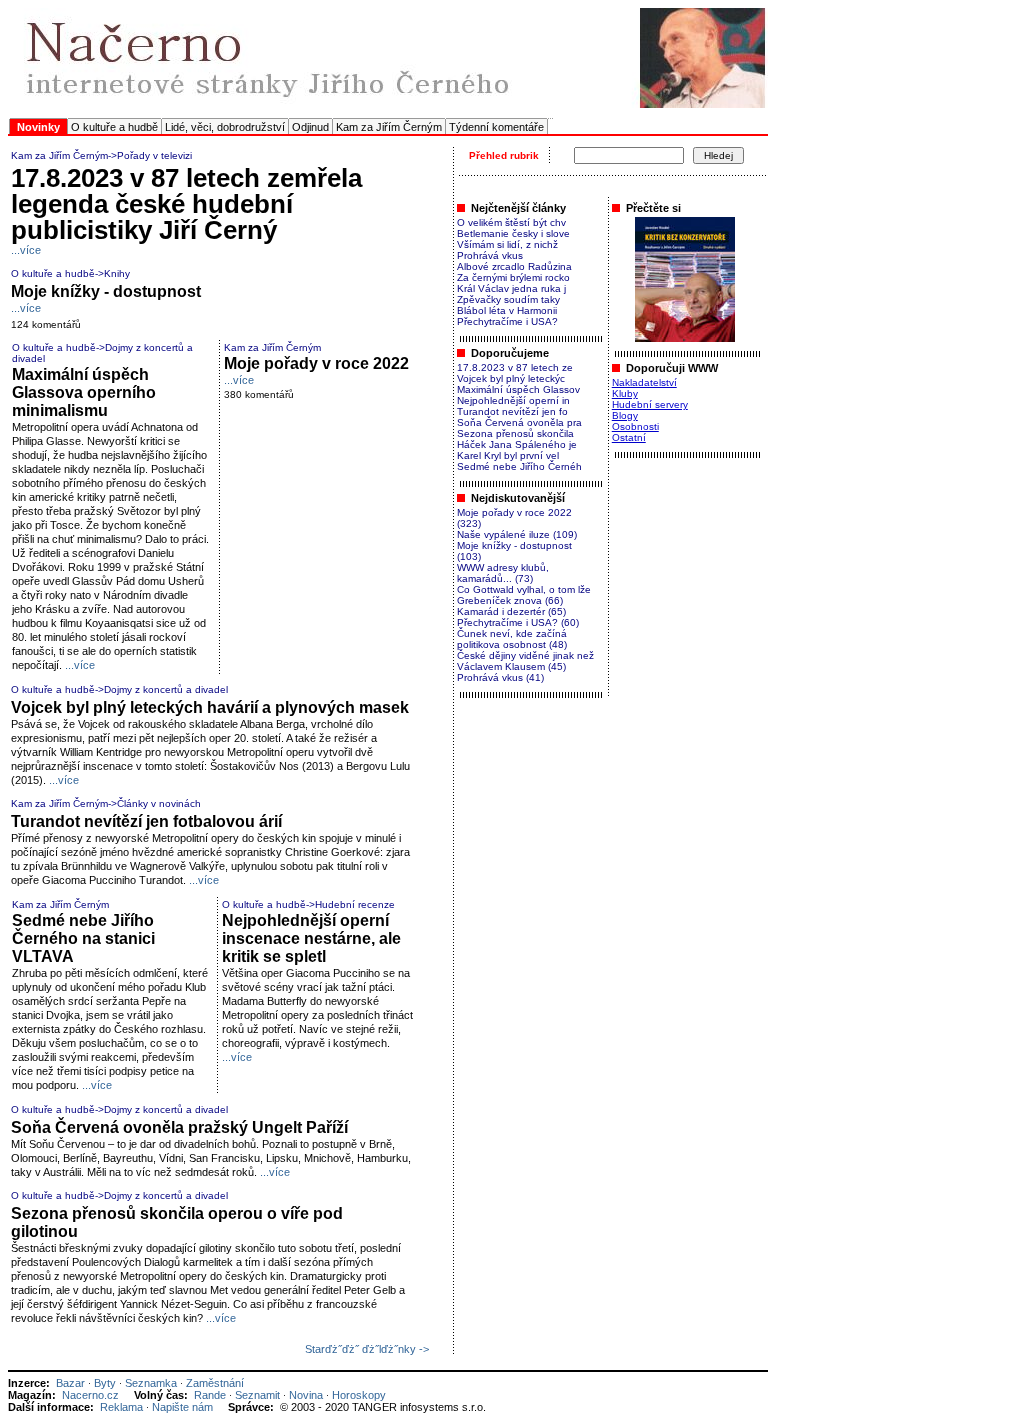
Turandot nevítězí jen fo (512, 411)
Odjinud (310, 127)
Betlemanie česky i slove (513, 233)
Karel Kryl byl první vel (508, 455)
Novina (306, 1395)
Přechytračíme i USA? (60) (518, 622)
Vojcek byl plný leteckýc (511, 378)
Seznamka (151, 1383)
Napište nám (182, 1407)
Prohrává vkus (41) (500, 677)
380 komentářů (259, 394)
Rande (210, 1395)
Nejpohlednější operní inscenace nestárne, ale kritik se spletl (311, 938)
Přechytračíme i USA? (507, 321)
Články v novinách (159, 803)
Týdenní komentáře (496, 127)
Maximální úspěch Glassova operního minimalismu (84, 392)
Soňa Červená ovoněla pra (519, 422)
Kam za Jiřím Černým (389, 127)
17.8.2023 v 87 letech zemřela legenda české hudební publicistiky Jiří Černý (186, 204)
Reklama (121, 1407)
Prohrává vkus (490, 255)
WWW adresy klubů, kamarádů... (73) (503, 573)
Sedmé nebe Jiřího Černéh (519, 466)
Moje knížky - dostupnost (106, 291)
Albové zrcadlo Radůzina (514, 266)
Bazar (70, 1383)
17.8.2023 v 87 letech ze (515, 367)
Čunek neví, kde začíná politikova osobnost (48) (512, 639)
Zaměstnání (215, 1383)
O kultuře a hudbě (114, 127)
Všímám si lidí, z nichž (507, 244)
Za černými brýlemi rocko (513, 277)
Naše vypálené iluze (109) (517, 534)
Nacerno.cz (90, 1395)
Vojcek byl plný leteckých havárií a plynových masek (210, 707)
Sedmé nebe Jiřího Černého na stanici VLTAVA (83, 938)
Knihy (117, 273)
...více (26, 250)
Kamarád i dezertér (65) (511, 611)
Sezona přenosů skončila (515, 433)
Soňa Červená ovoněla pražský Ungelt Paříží (179, 1127)
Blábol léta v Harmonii (507, 310)
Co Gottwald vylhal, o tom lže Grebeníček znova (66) (524, 595)
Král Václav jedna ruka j (511, 288)
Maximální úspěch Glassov (518, 389)
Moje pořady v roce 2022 (316, 363)
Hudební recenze (355, 904)
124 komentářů (46, 324)
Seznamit (257, 1395)
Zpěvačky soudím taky (508, 299)
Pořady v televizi (154, 155)
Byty (105, 1383)
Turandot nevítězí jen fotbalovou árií (146, 821)
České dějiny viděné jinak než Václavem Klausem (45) (525, 661)
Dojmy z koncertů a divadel (166, 689)
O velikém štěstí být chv (511, 222)
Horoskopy (359, 1395)
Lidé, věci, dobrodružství (225, 127)
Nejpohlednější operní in (513, 400)
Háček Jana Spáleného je (517, 444)
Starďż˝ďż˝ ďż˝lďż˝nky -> (367, 1349)
